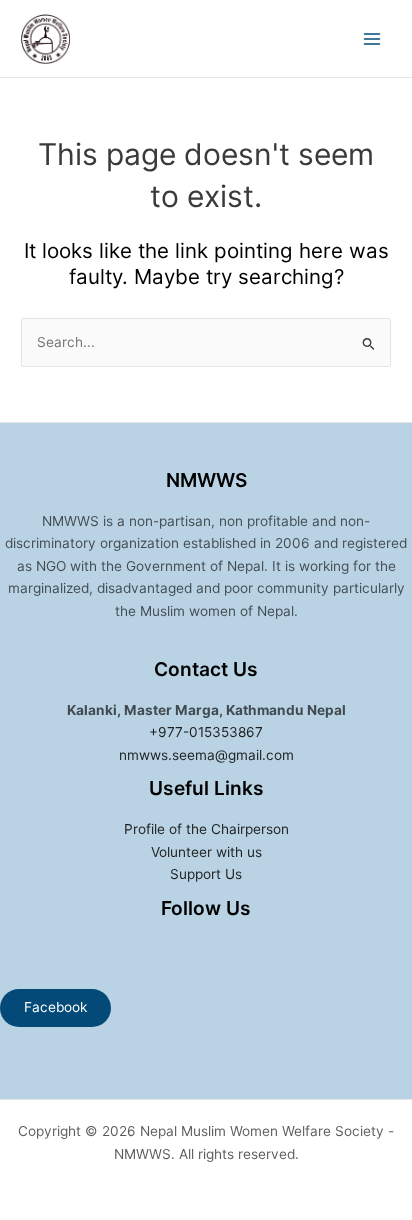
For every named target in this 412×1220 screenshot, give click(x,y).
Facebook (55, 1007)
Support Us (206, 874)
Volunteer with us (206, 852)
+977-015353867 (206, 732)
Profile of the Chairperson (206, 829)
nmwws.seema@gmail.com (206, 755)
